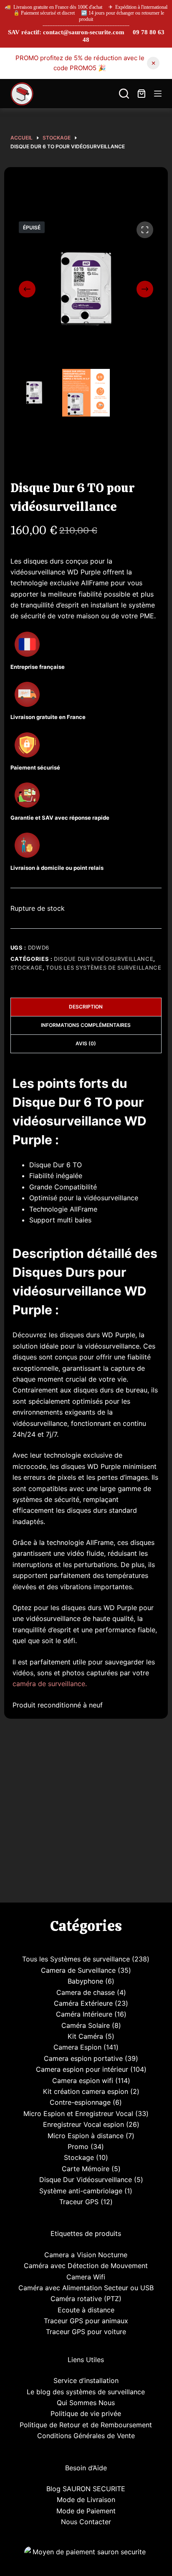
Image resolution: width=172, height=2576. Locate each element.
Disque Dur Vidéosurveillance (104, 959)
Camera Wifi (86, 2277)
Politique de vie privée (86, 2413)
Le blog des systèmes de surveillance (86, 2392)
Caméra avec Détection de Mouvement (86, 2266)
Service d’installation (86, 2380)
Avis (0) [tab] (86, 1043)
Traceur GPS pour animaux (86, 2321)
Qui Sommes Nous (86, 2403)
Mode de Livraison (86, 2500)
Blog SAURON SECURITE (86, 2489)
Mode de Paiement (86, 2511)
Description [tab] (86, 1007)
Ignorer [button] (153, 63)
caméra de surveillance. (50, 1684)
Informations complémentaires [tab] (86, 1025)
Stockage (27, 968)
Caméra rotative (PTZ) (86, 2299)
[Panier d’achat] (142, 94)
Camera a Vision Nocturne (86, 2255)
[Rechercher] (124, 94)
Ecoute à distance (86, 2310)
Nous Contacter (86, 2522)
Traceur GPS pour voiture (86, 2332)
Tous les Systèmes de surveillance (104, 968)
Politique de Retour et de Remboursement (86, 2425)
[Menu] (158, 94)
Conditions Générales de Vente (86, 2436)
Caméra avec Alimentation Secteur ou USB (86, 2288)
